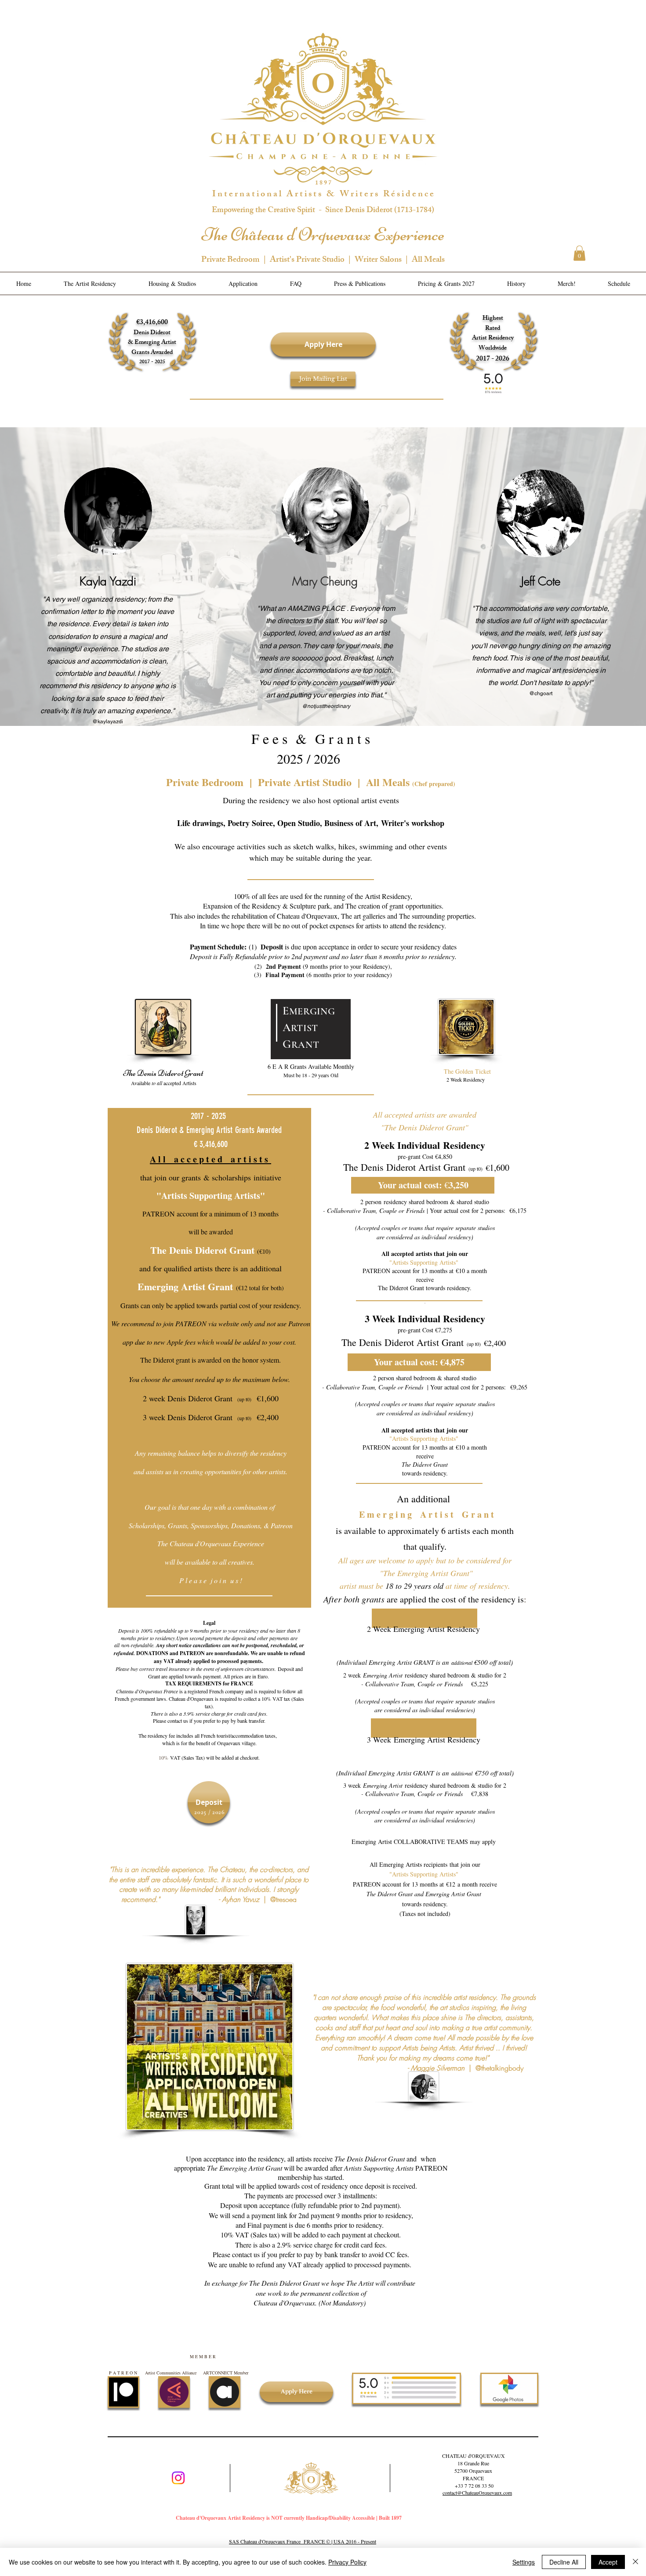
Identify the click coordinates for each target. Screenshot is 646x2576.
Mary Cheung (325, 581)
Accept (608, 2562)
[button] (579, 253)
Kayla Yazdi (108, 581)
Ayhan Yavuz (243, 1899)
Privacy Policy (347, 2562)
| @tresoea (280, 1899)
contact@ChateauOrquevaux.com (477, 2493)
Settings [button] (524, 2562)
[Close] (635, 2562)
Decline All (564, 2562)
